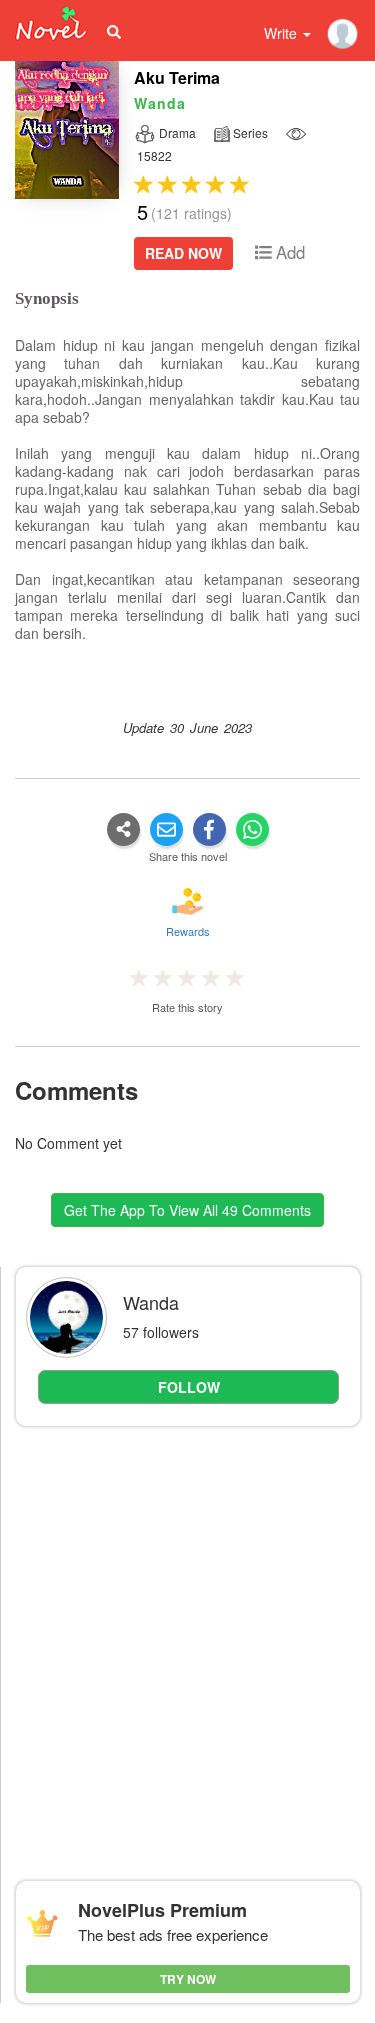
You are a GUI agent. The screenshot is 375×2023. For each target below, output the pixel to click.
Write (282, 33)
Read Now (183, 253)
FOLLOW (189, 1387)
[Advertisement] (187, 1633)
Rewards (188, 931)
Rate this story (187, 1007)
